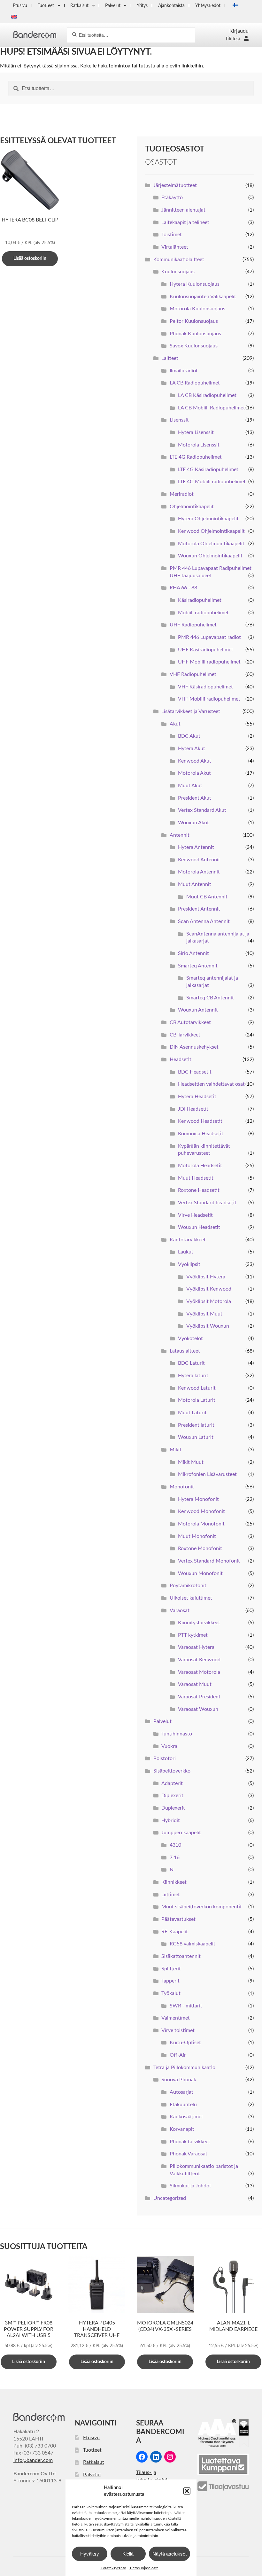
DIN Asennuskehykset (194, 1047)
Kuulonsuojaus (178, 272)
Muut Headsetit (196, 1178)
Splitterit (171, 1969)
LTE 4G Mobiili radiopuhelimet (212, 482)
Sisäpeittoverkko (172, 1771)
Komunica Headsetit (201, 1134)
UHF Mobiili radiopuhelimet (209, 662)
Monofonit (182, 1487)
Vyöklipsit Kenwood (209, 1289)
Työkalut (171, 1993)
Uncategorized (170, 2198)
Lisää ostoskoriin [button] (30, 259)
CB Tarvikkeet (185, 1035)
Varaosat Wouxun (198, 1709)
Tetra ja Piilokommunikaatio (184, 2068)
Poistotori (165, 1758)
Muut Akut (190, 786)
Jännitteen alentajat (183, 210)
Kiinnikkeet (174, 1882)
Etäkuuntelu (183, 2105)
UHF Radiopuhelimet (193, 625)
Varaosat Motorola (199, 1672)
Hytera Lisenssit (196, 432)
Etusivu (20, 6)
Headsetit (181, 1059)
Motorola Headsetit (200, 1166)
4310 (175, 1845)
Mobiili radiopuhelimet (203, 613)
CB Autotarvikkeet (190, 1022)
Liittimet (171, 1895)
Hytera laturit (193, 1376)
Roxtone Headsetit (199, 1190)
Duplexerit (173, 1808)
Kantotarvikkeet (188, 1240)
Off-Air (178, 2055)
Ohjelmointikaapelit (192, 507)
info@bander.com (33, 2460)
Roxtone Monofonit (200, 1548)
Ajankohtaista (171, 6)
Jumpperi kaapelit (181, 1833)
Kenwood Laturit (197, 1388)
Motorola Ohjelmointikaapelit (211, 544)
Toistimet (172, 235)
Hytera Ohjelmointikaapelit (208, 519)
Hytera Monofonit (198, 1499)
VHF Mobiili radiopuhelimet (209, 699)
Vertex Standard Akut (202, 810)
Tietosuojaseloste (144, 2568)
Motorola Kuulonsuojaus (197, 309)
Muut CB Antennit (207, 897)
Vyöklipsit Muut (204, 1314)
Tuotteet (46, 6)
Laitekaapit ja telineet (185, 222)
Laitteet (170, 358)
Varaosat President (199, 1697)
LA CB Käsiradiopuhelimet (207, 395)
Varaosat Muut (195, 1684)
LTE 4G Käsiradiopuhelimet (208, 469)
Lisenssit (179, 420)
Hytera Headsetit (197, 1097)
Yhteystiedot (208, 6)
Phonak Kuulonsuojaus (195, 334)
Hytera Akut (192, 749)
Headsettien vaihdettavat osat (211, 1084)
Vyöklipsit (189, 1264)
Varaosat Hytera (196, 1647)
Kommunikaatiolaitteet (179, 260)
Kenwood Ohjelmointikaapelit (211, 531)
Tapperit (170, 1981)
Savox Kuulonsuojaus (194, 346)
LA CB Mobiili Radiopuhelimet (212, 408)
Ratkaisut (79, 6)
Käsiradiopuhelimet (200, 600)
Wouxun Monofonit (200, 1573)
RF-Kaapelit (175, 1932)
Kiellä (128, 2553)
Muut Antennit (195, 884)
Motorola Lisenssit (199, 445)
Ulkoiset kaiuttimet (191, 1598)
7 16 (175, 1858)
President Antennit (199, 909)
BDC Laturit (191, 1363)
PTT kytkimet (193, 1635)
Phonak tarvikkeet (190, 2142)
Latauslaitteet (185, 1351)
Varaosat (180, 1610)
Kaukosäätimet (186, 2117)
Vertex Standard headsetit (207, 1203)
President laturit (196, 1425)
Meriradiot (182, 494)
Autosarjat (181, 2092)
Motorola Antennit (199, 872)
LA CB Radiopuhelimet (195, 383)
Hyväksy (90, 2553)
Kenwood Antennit (199, 860)
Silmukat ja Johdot (190, 2186)
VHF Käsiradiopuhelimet (205, 687)
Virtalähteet (175, 247)
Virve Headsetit (195, 1215)
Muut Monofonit (197, 1536)
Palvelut (113, 6)
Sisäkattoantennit (181, 1956)
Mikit (176, 1450)
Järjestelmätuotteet (175, 185)
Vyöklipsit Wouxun (208, 1326)
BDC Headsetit (195, 1072)
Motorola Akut (194, 773)
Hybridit (171, 1820)
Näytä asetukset (170, 2553)
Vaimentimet (176, 2018)
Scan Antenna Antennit (204, 921)
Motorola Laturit (197, 1400)
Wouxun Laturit (196, 1437)
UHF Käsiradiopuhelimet (206, 650)
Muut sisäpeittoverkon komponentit (202, 1907)
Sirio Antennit (193, 953)
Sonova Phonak (179, 2080)
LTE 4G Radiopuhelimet (196, 457)
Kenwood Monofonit (201, 1511)
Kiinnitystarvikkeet (199, 1623)
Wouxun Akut (193, 823)
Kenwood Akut (195, 761)
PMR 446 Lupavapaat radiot (209, 637)
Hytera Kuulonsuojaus (195, 284)
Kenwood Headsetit (200, 1121)
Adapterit (172, 1783)
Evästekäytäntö (113, 2568)
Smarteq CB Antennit (210, 998)
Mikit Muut (191, 1462)
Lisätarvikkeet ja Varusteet (191, 711)
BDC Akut (189, 736)
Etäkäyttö (172, 198)
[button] (187, 2491)
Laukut (186, 1252)
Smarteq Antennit (198, 966)
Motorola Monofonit (201, 1524)
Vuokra (169, 1746)
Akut (175, 724)
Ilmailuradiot (184, 371)
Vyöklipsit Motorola (209, 1301)
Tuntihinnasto (177, 1734)
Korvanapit (182, 2129)
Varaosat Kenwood (199, 1660)
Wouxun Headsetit (199, 1227)
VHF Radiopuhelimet (193, 674)
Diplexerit (172, 1796)
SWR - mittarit (186, 2006)
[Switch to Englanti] (14, 17)
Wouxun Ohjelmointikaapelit (210, 556)
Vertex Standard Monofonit (209, 1561)
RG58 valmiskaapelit (193, 1944)
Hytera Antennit (196, 847)
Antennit (180, 835)
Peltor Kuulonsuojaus (194, 321)
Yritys (142, 6)
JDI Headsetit (193, 1109)
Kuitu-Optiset (185, 2043)
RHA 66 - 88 (183, 588)
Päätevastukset (178, 1919)
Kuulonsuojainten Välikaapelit (203, 297)
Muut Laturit (192, 1413)
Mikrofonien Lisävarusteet (207, 1474)
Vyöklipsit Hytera (206, 1277)
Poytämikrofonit (188, 1586)
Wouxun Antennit (198, 1010)
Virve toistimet (178, 2030)
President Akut (195, 798)
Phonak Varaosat (189, 2154)
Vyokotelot (190, 1338)
